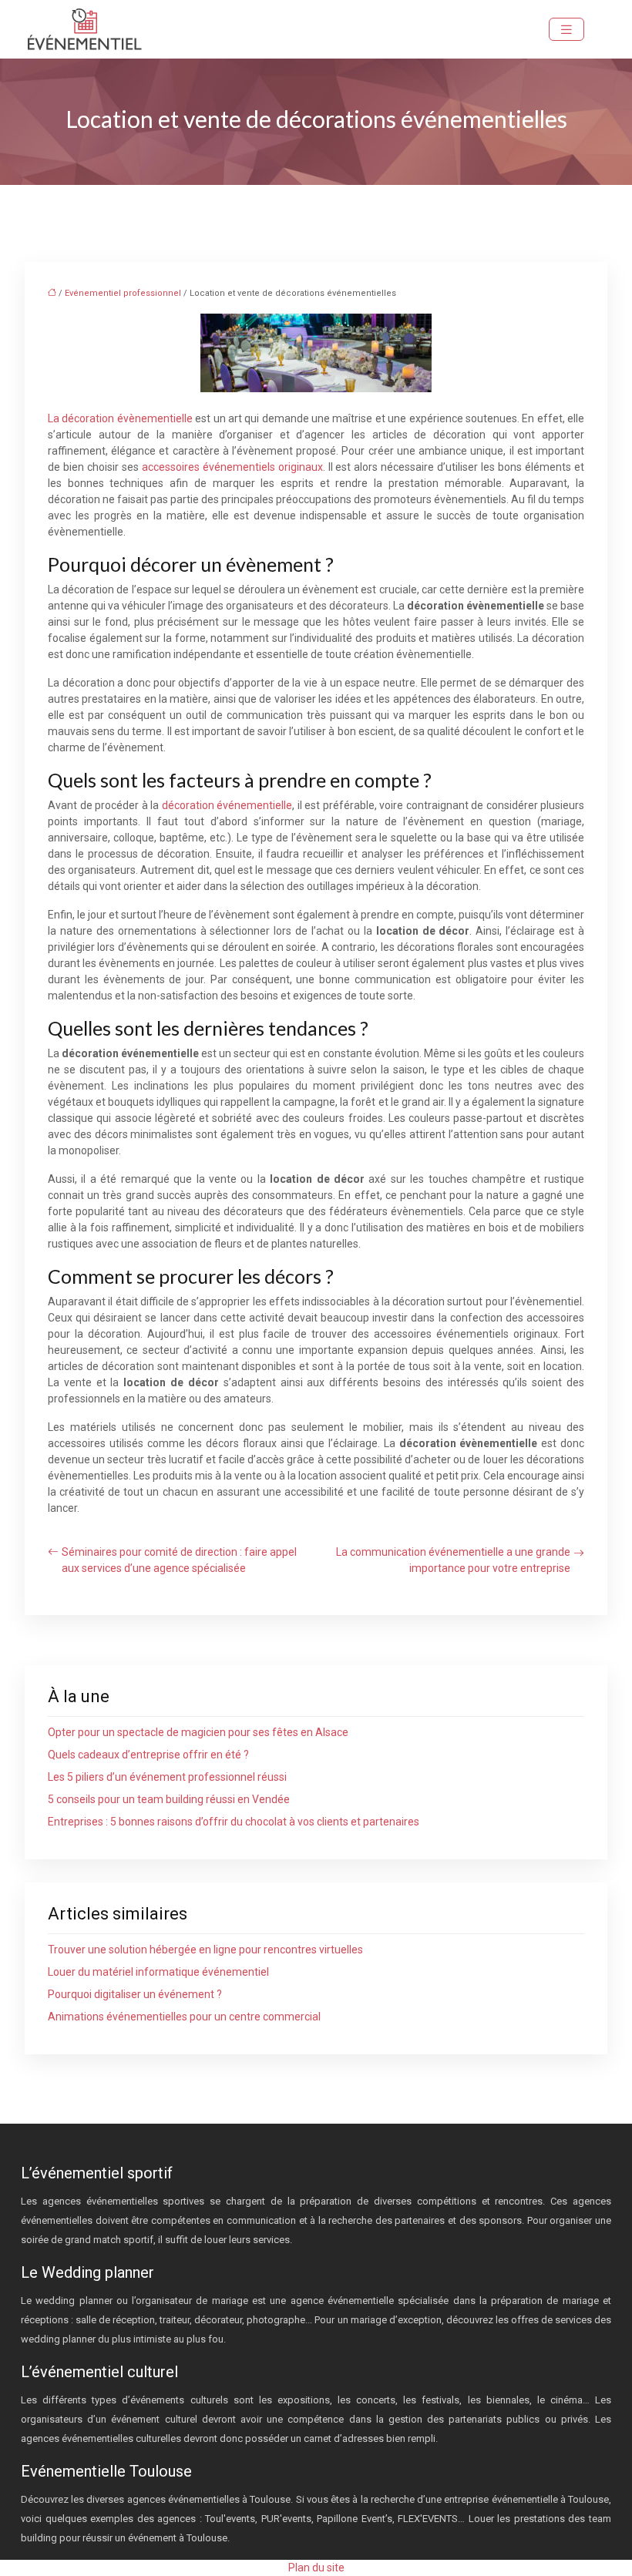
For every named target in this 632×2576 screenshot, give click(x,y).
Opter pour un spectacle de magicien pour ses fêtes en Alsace (198, 1732)
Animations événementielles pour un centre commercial (184, 2017)
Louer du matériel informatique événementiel (158, 1972)
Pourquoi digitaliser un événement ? (135, 1994)
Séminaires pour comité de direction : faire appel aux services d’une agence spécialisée (179, 1560)
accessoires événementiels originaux (232, 467)
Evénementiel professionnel (123, 293)
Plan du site (316, 2568)
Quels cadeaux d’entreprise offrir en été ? (148, 1755)
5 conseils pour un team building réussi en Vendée (169, 1799)
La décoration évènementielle (120, 418)
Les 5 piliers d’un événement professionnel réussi (167, 1777)
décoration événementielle (227, 805)
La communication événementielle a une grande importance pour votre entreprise (453, 1560)
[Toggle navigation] (566, 30)
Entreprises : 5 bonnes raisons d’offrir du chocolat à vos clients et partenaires (234, 1822)
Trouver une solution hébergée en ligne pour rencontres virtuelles (205, 1950)
